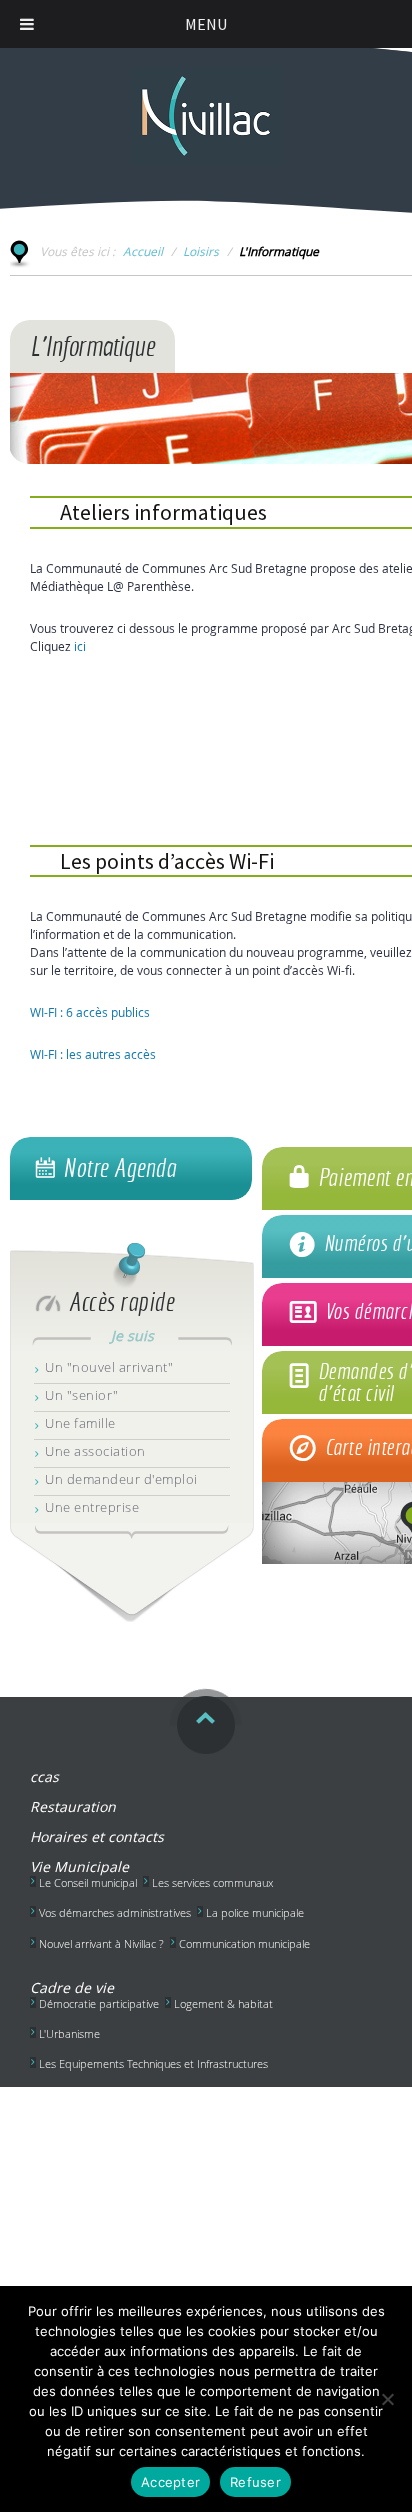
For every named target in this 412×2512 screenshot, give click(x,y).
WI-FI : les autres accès (93, 1054)
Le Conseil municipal (88, 1882)
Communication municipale (244, 1943)
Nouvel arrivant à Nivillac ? (101, 1943)
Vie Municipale (79, 1866)
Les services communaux (212, 1882)
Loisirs (201, 251)
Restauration (73, 1806)
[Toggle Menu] (27, 24)
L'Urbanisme (69, 2033)
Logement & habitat (223, 2003)
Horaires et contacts (97, 1836)
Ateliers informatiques (163, 512)
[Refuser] (387, 2399)
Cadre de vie (72, 1987)
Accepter (170, 2482)
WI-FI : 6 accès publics (90, 1012)
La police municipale (255, 1912)
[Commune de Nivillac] (206, 106)
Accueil (143, 251)
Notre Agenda (119, 1168)
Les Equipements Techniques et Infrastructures (153, 2063)
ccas (44, 1776)
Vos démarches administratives (115, 1912)
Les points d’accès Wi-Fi (167, 861)
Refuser (255, 2482)
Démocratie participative (99, 2003)
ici (80, 646)
